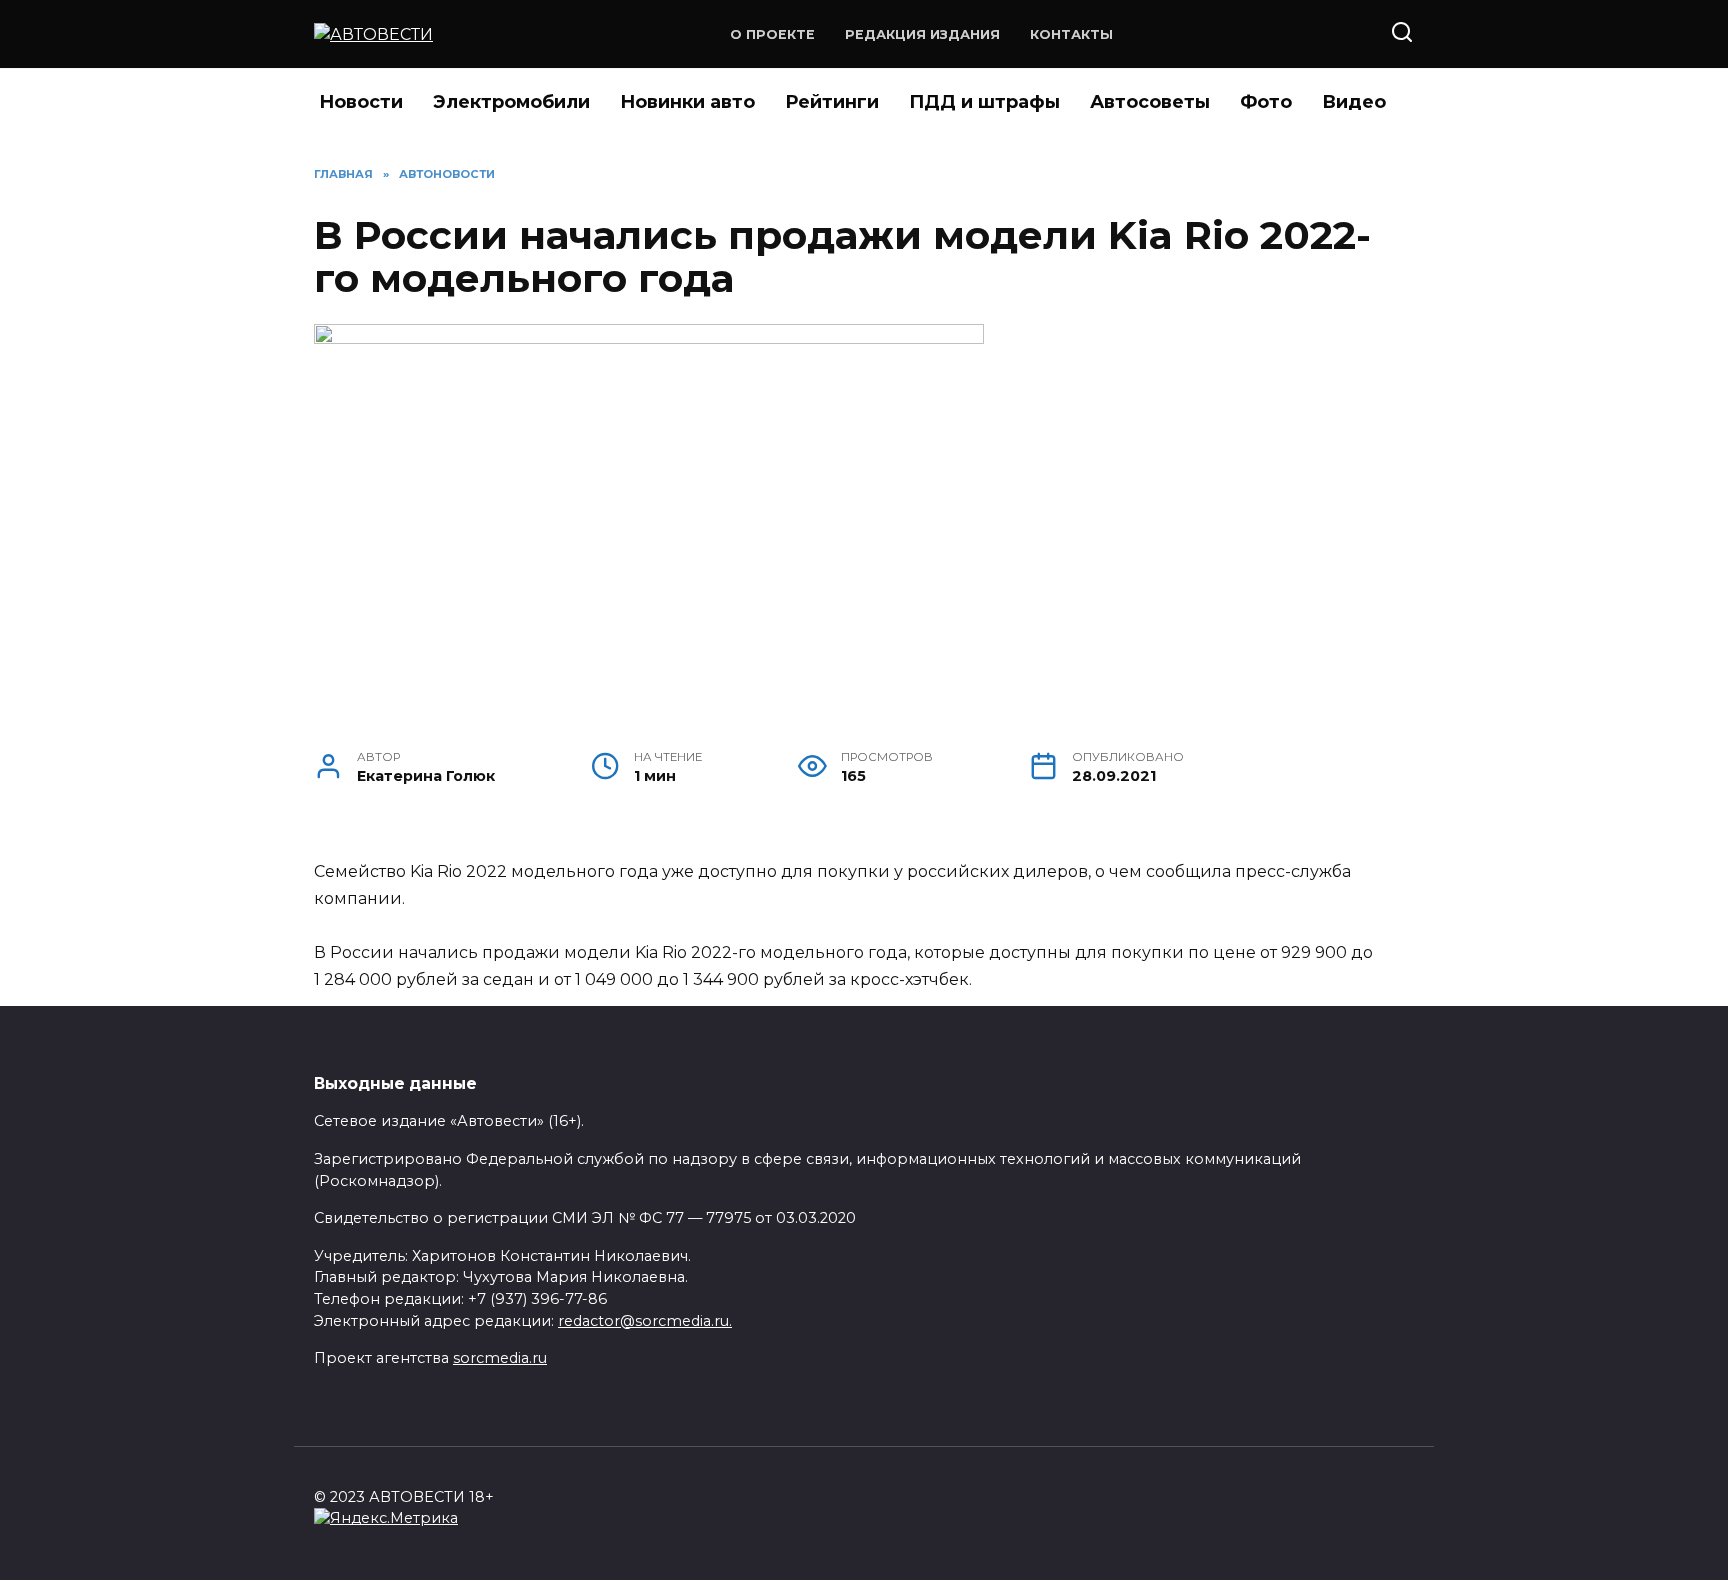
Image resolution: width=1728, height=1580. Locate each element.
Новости (361, 102)
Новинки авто (687, 102)
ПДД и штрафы (984, 102)
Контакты (1071, 34)
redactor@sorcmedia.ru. (645, 1321)
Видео (1354, 102)
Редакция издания (922, 34)
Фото (1266, 102)
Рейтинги (832, 102)
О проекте (772, 34)
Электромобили (511, 102)
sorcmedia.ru (500, 1358)
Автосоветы (1150, 102)
